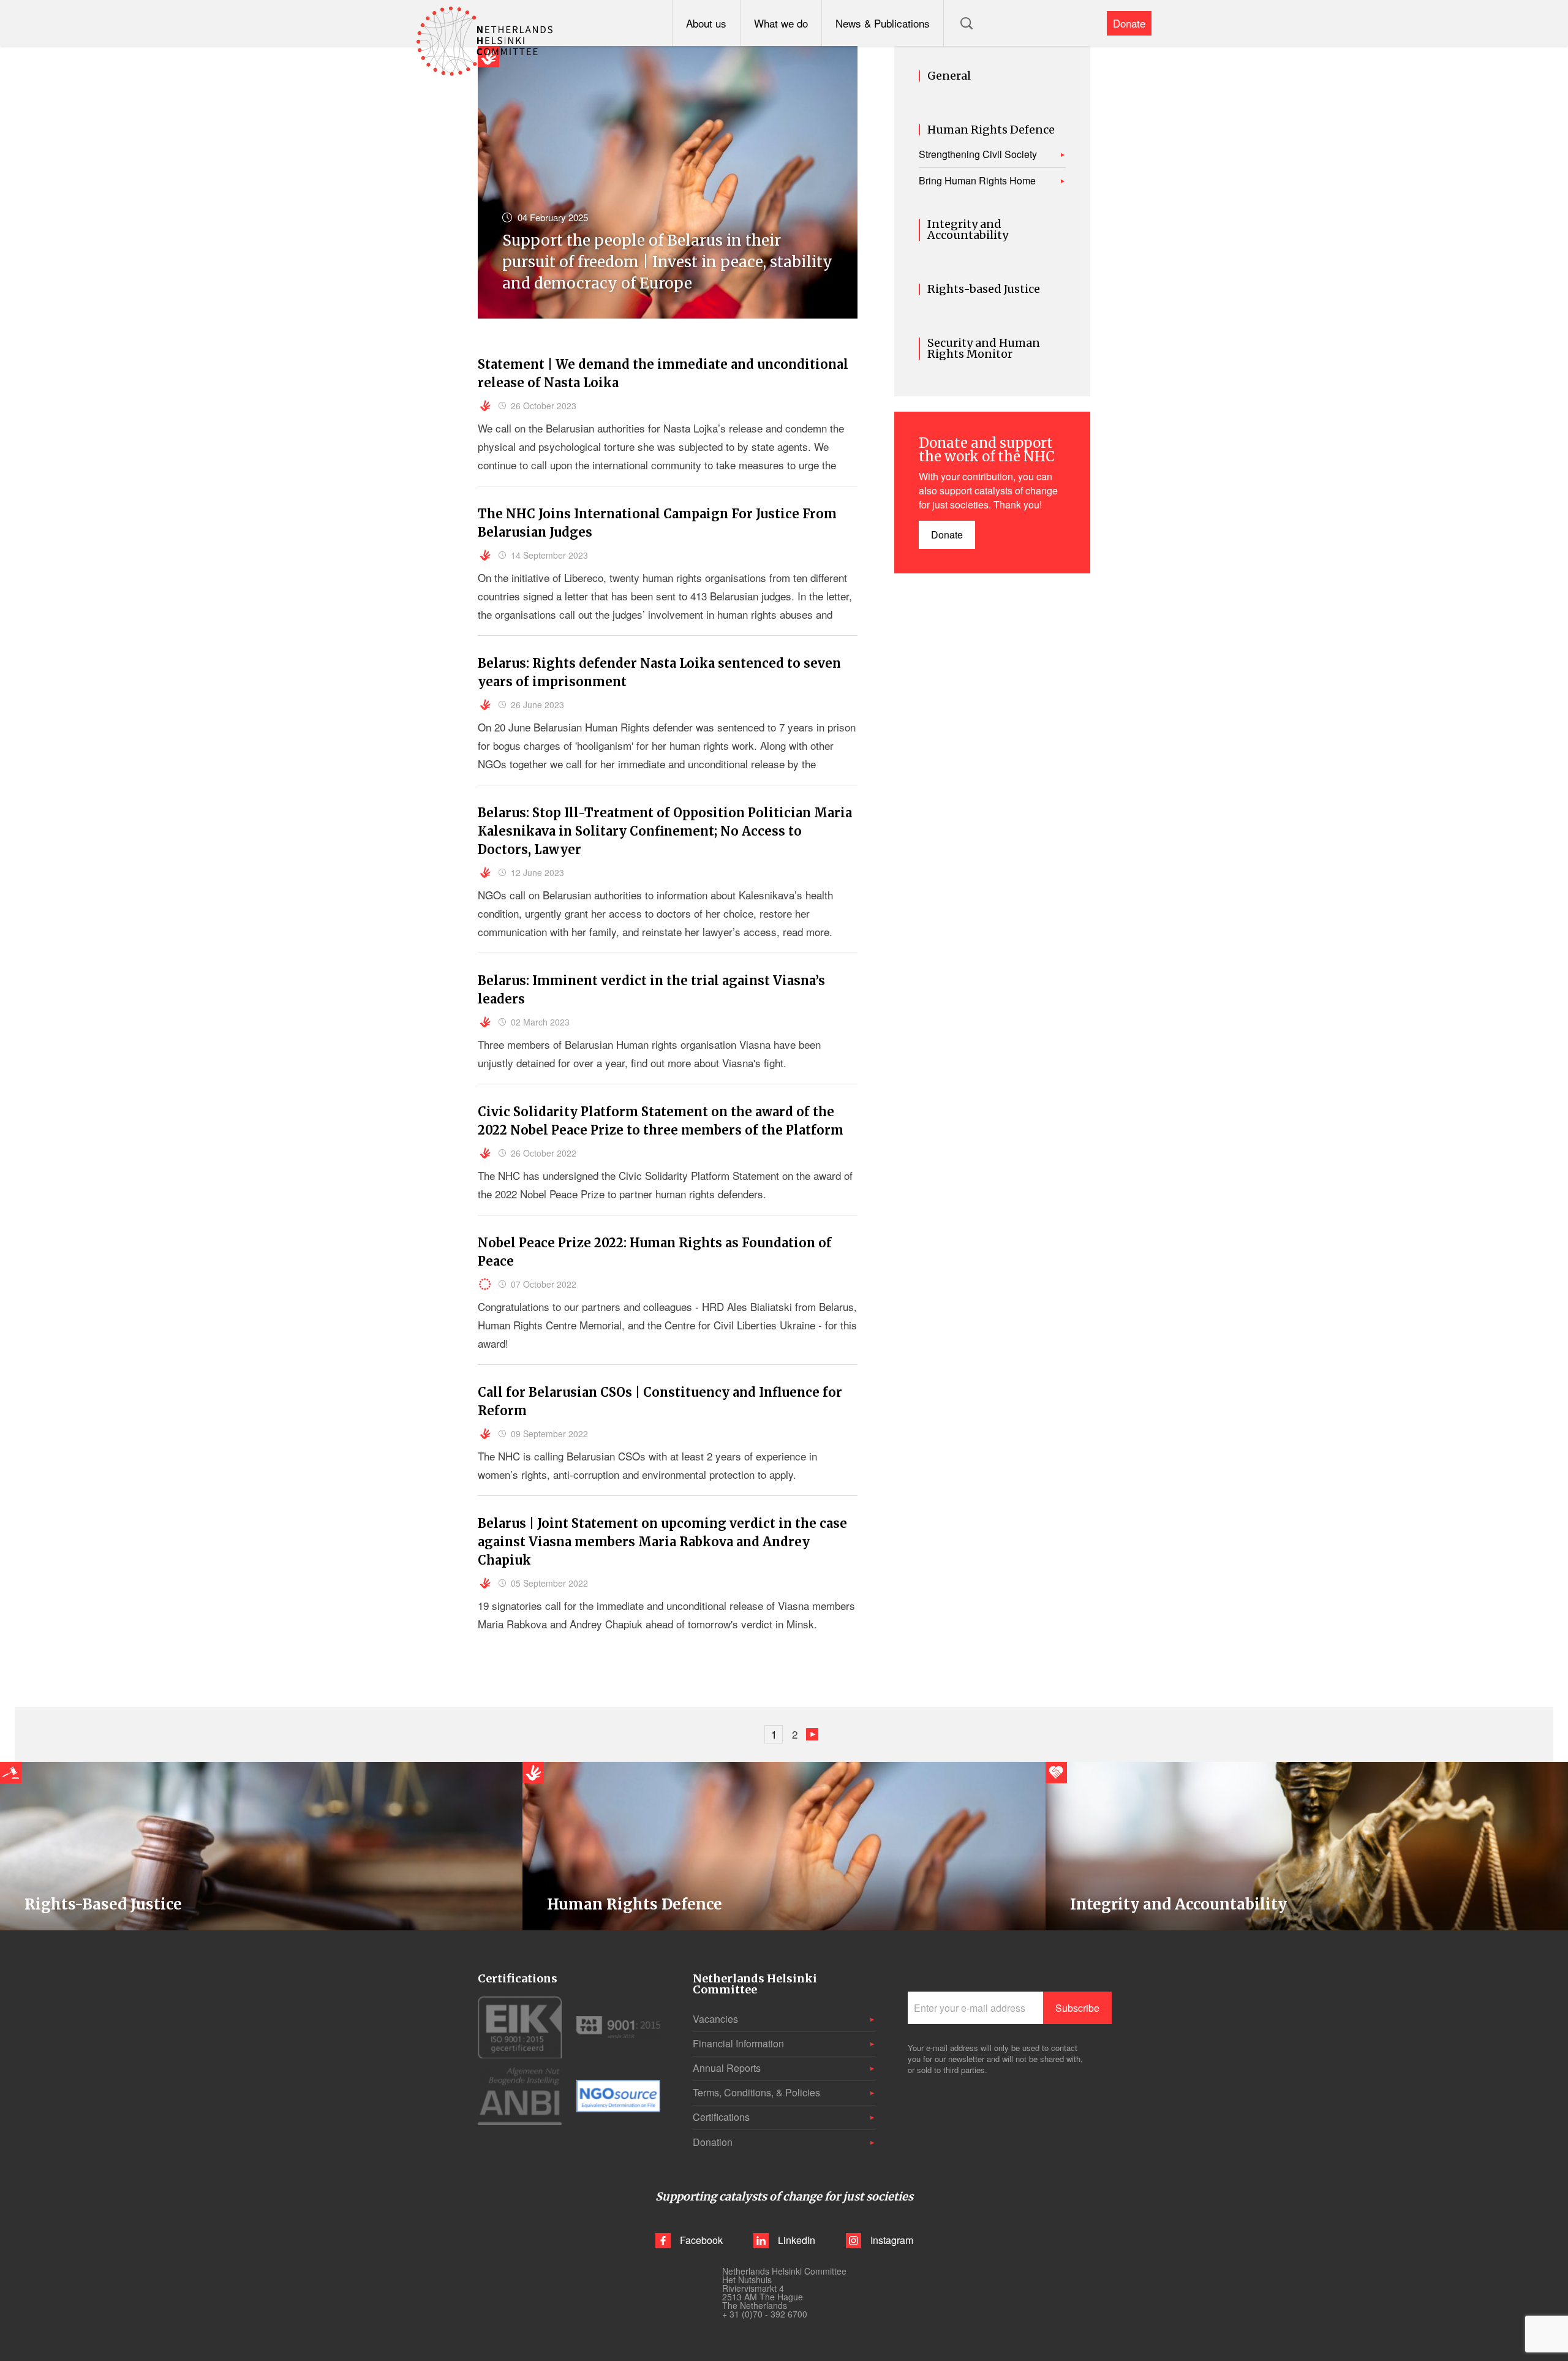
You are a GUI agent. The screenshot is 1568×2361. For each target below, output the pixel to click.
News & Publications (883, 23)
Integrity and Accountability (968, 230)
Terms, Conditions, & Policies (756, 2092)
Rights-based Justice (984, 289)
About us (706, 23)
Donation (713, 2142)
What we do (781, 23)
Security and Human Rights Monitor (984, 349)
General (949, 76)
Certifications (721, 2117)
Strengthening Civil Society (978, 154)
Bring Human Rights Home (977, 181)
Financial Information (738, 2043)
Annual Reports (727, 2068)
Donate (1129, 23)
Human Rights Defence (991, 130)
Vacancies (715, 2019)
